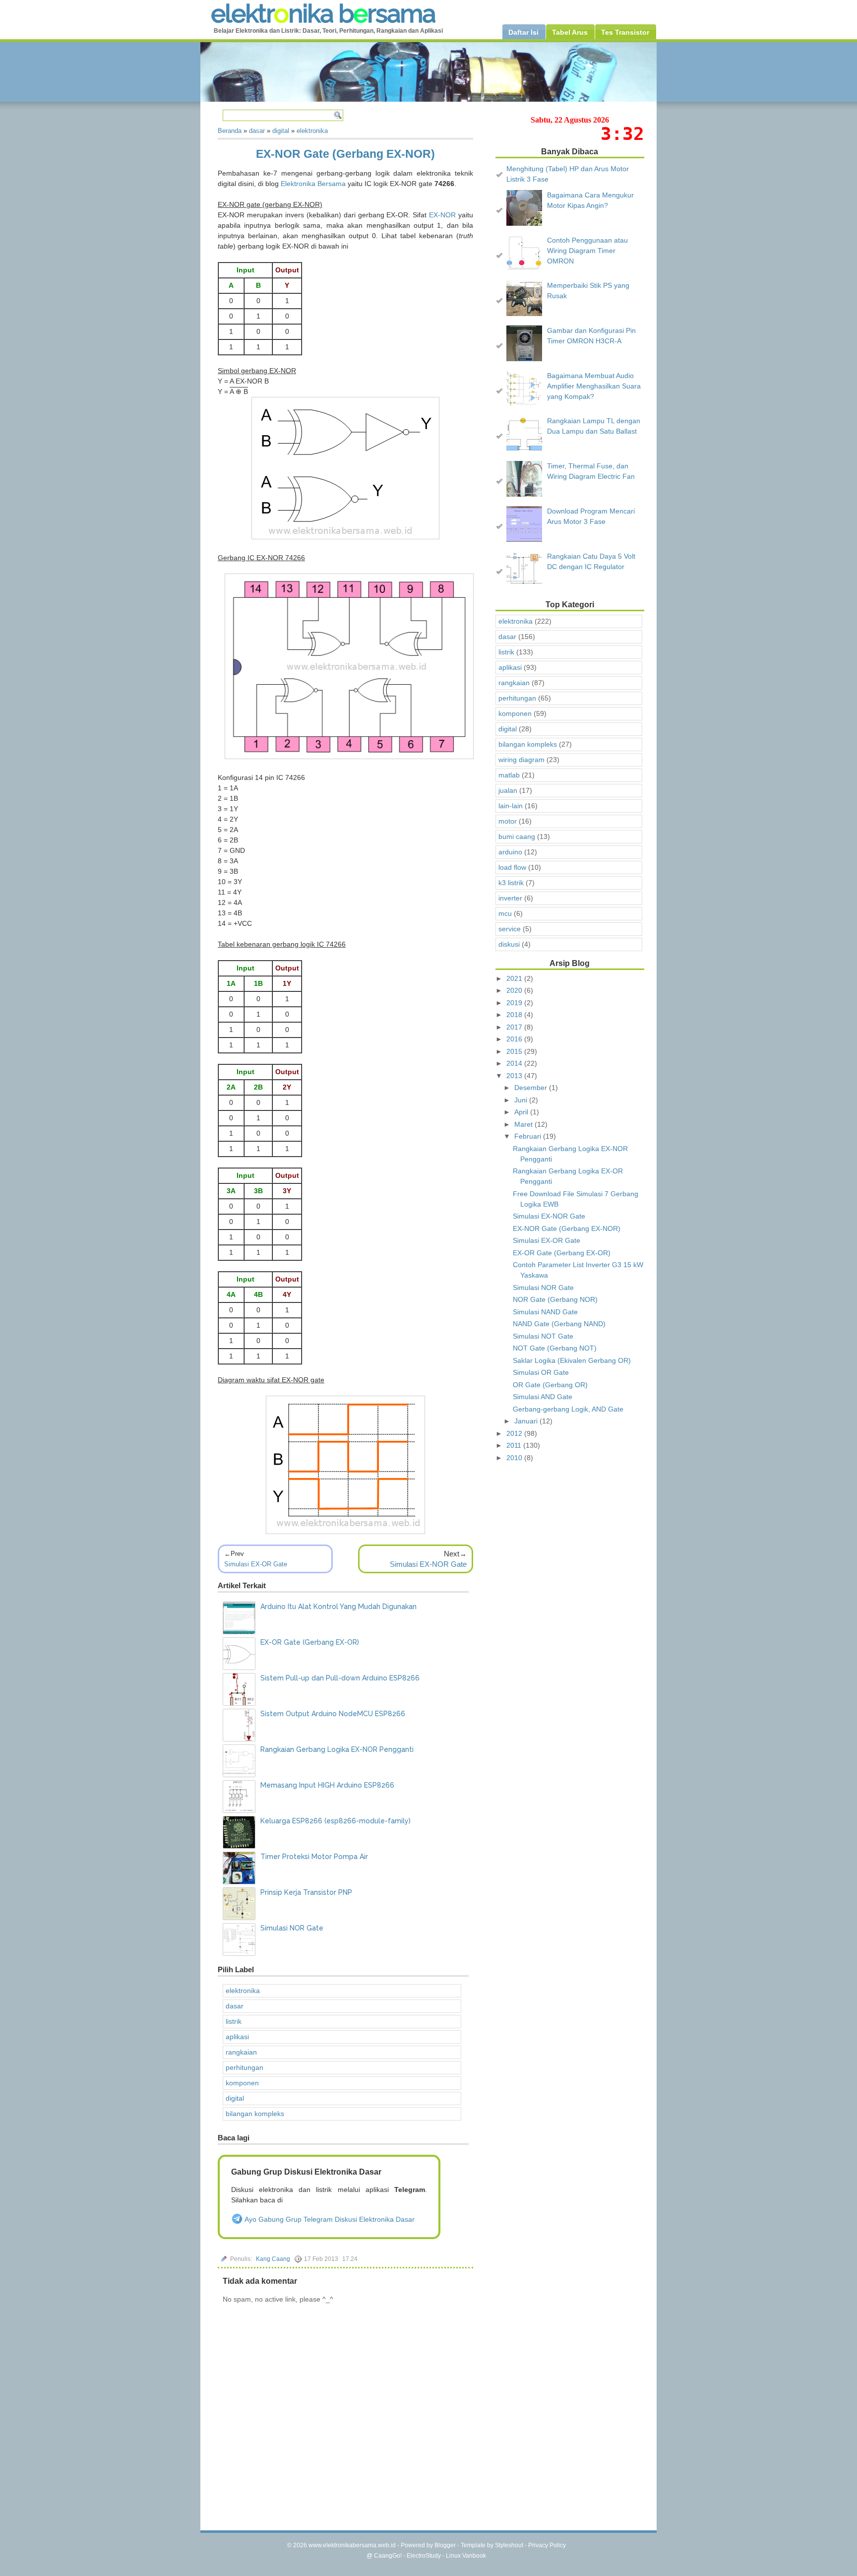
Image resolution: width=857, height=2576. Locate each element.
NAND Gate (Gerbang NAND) (559, 1324)
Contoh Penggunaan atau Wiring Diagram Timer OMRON (587, 251)
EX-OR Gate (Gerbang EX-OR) (310, 1642)
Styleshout (509, 2545)
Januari (527, 1421)
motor (508, 821)
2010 (515, 1458)
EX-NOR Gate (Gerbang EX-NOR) (345, 154)
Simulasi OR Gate (541, 1372)
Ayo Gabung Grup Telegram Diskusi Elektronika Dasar (329, 2219)
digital (235, 2098)
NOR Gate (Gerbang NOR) (555, 1299)
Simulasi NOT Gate (543, 1336)
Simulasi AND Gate (543, 1397)
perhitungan (245, 2067)
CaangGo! (388, 2556)
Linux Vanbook (466, 2556)
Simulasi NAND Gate (545, 1312)
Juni (522, 1100)
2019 (515, 1003)
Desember (532, 1088)
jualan (508, 790)
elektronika (243, 1991)
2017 (515, 1027)
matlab (509, 775)
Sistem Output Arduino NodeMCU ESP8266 (333, 1714)
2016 (515, 1039)
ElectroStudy (424, 2556)
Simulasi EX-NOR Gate (428, 1564)
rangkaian (241, 2052)
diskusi (509, 944)
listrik (234, 2021)
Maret (524, 1124)
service (510, 929)
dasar (235, 2006)
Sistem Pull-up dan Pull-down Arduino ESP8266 (340, 1678)
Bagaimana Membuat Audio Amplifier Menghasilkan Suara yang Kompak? (594, 386)
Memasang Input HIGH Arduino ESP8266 (327, 1785)
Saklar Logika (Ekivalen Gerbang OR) (572, 1360)
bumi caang (517, 837)
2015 (515, 1051)
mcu (505, 913)
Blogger (445, 2545)
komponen (242, 2083)
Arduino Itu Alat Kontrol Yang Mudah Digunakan (338, 1607)
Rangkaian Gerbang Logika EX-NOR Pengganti (337, 1749)
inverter (510, 898)
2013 (515, 1076)
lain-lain (511, 806)
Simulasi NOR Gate (292, 1928)
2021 (515, 978)
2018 (515, 1015)
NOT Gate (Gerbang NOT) (555, 1348)
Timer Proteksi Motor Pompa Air (314, 1857)
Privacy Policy (547, 2545)
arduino (510, 852)
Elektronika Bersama (313, 184)
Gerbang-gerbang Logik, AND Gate (568, 1409)
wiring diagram (521, 760)
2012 (515, 1433)
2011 (515, 1445)
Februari (529, 1136)
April (522, 1112)
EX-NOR (442, 215)
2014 (515, 1063)
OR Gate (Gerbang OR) (550, 1385)
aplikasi (237, 2037)
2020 (515, 990)
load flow (512, 867)
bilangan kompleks (255, 2114)
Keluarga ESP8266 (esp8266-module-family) (336, 1821)
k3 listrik (511, 883)
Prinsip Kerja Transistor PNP (306, 1892)
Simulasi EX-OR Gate (256, 1564)
